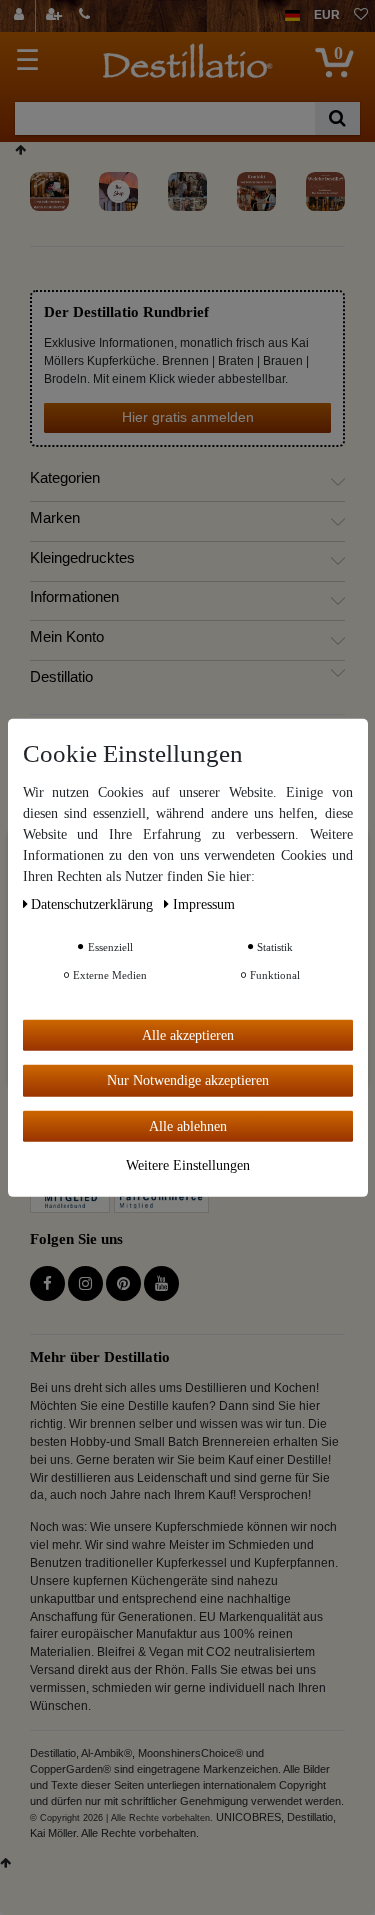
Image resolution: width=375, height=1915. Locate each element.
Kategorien (65, 478)
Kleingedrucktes (82, 558)
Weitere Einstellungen (188, 1165)
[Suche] (337, 118)
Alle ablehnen (188, 1125)
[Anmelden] (21, 16)
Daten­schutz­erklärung (94, 903)
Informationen (74, 597)
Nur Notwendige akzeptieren (188, 1080)
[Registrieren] (56, 16)
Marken (55, 518)
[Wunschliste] (361, 16)
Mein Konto (67, 637)
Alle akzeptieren (188, 1034)
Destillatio (61, 677)
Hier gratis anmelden (188, 417)
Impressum (204, 903)
